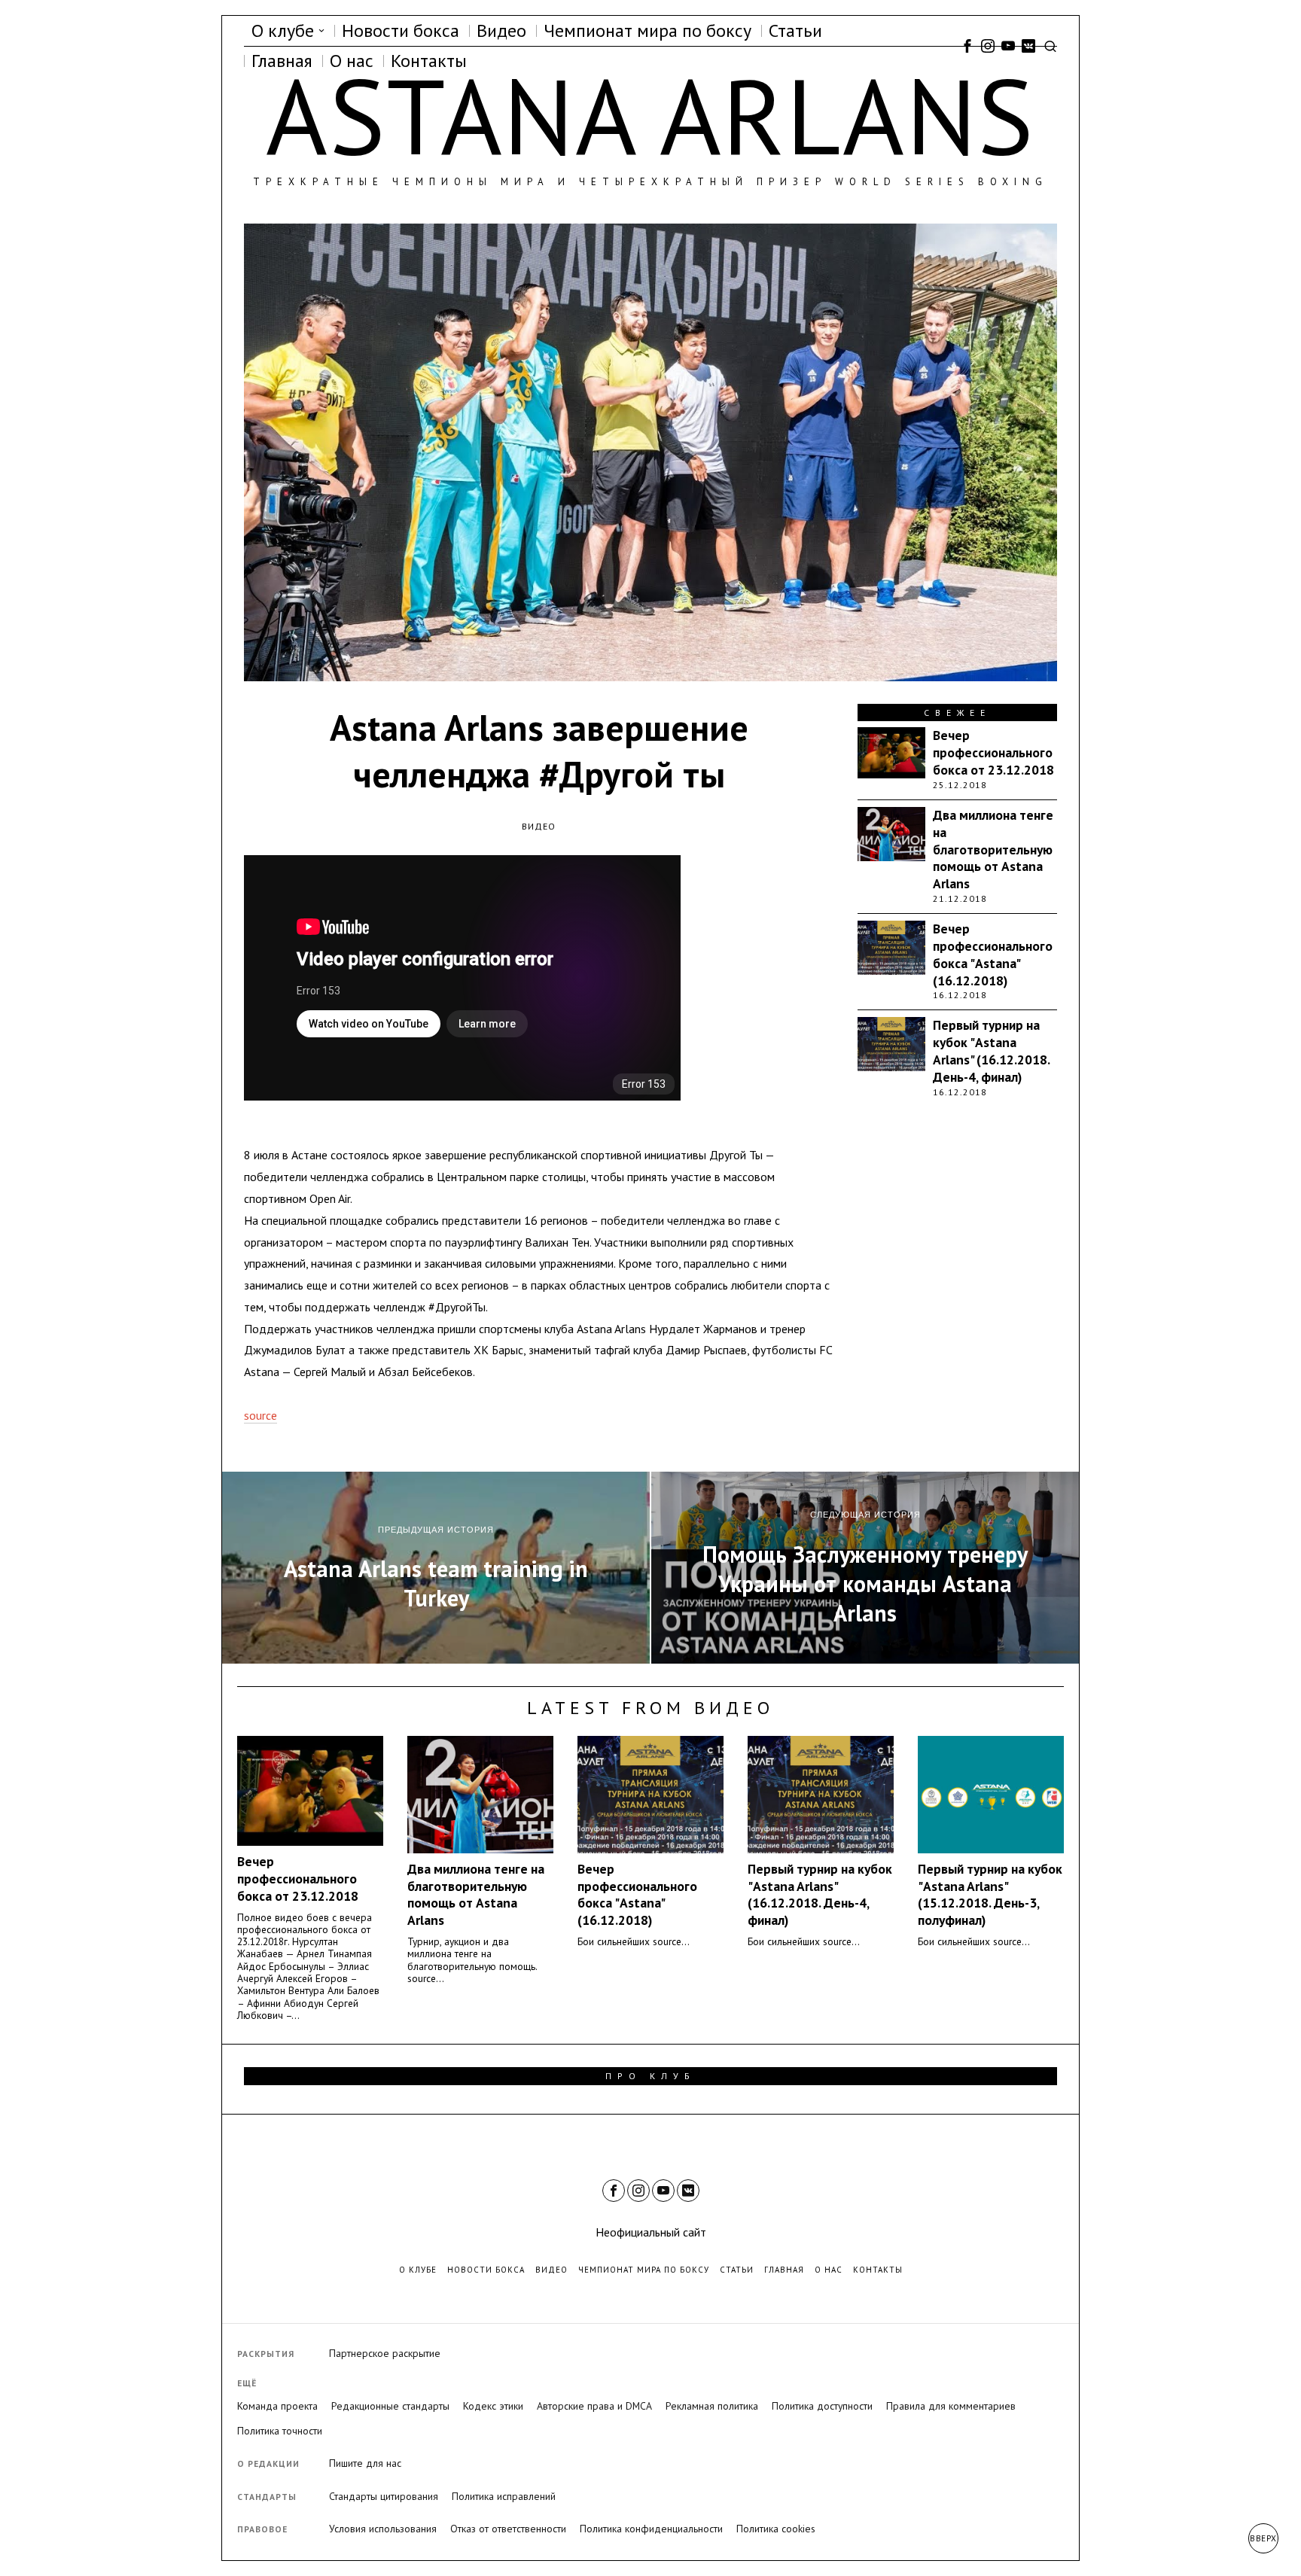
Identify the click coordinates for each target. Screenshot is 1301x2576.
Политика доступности (822, 2406)
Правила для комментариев (951, 2406)
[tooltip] (967, 46)
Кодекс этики (493, 2406)
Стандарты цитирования (384, 2496)
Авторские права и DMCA (594, 2406)
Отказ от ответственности (508, 2529)
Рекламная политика (712, 2406)
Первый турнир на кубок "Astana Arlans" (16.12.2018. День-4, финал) (991, 1051)
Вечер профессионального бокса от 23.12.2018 (993, 753)
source (261, 1415)
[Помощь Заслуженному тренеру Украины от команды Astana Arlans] (865, 1568)
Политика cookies (776, 2529)
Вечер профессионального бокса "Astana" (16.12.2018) (993, 955)
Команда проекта (277, 2406)
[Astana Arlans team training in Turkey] (436, 1568)
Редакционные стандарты (390, 2406)
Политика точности (280, 2431)
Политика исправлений (504, 2496)
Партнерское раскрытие (385, 2353)
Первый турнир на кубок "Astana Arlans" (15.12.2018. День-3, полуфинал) (990, 1895)
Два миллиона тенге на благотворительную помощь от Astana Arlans (993, 850)
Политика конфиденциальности (651, 2529)
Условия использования (383, 2529)
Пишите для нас (365, 2463)
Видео (539, 826)
